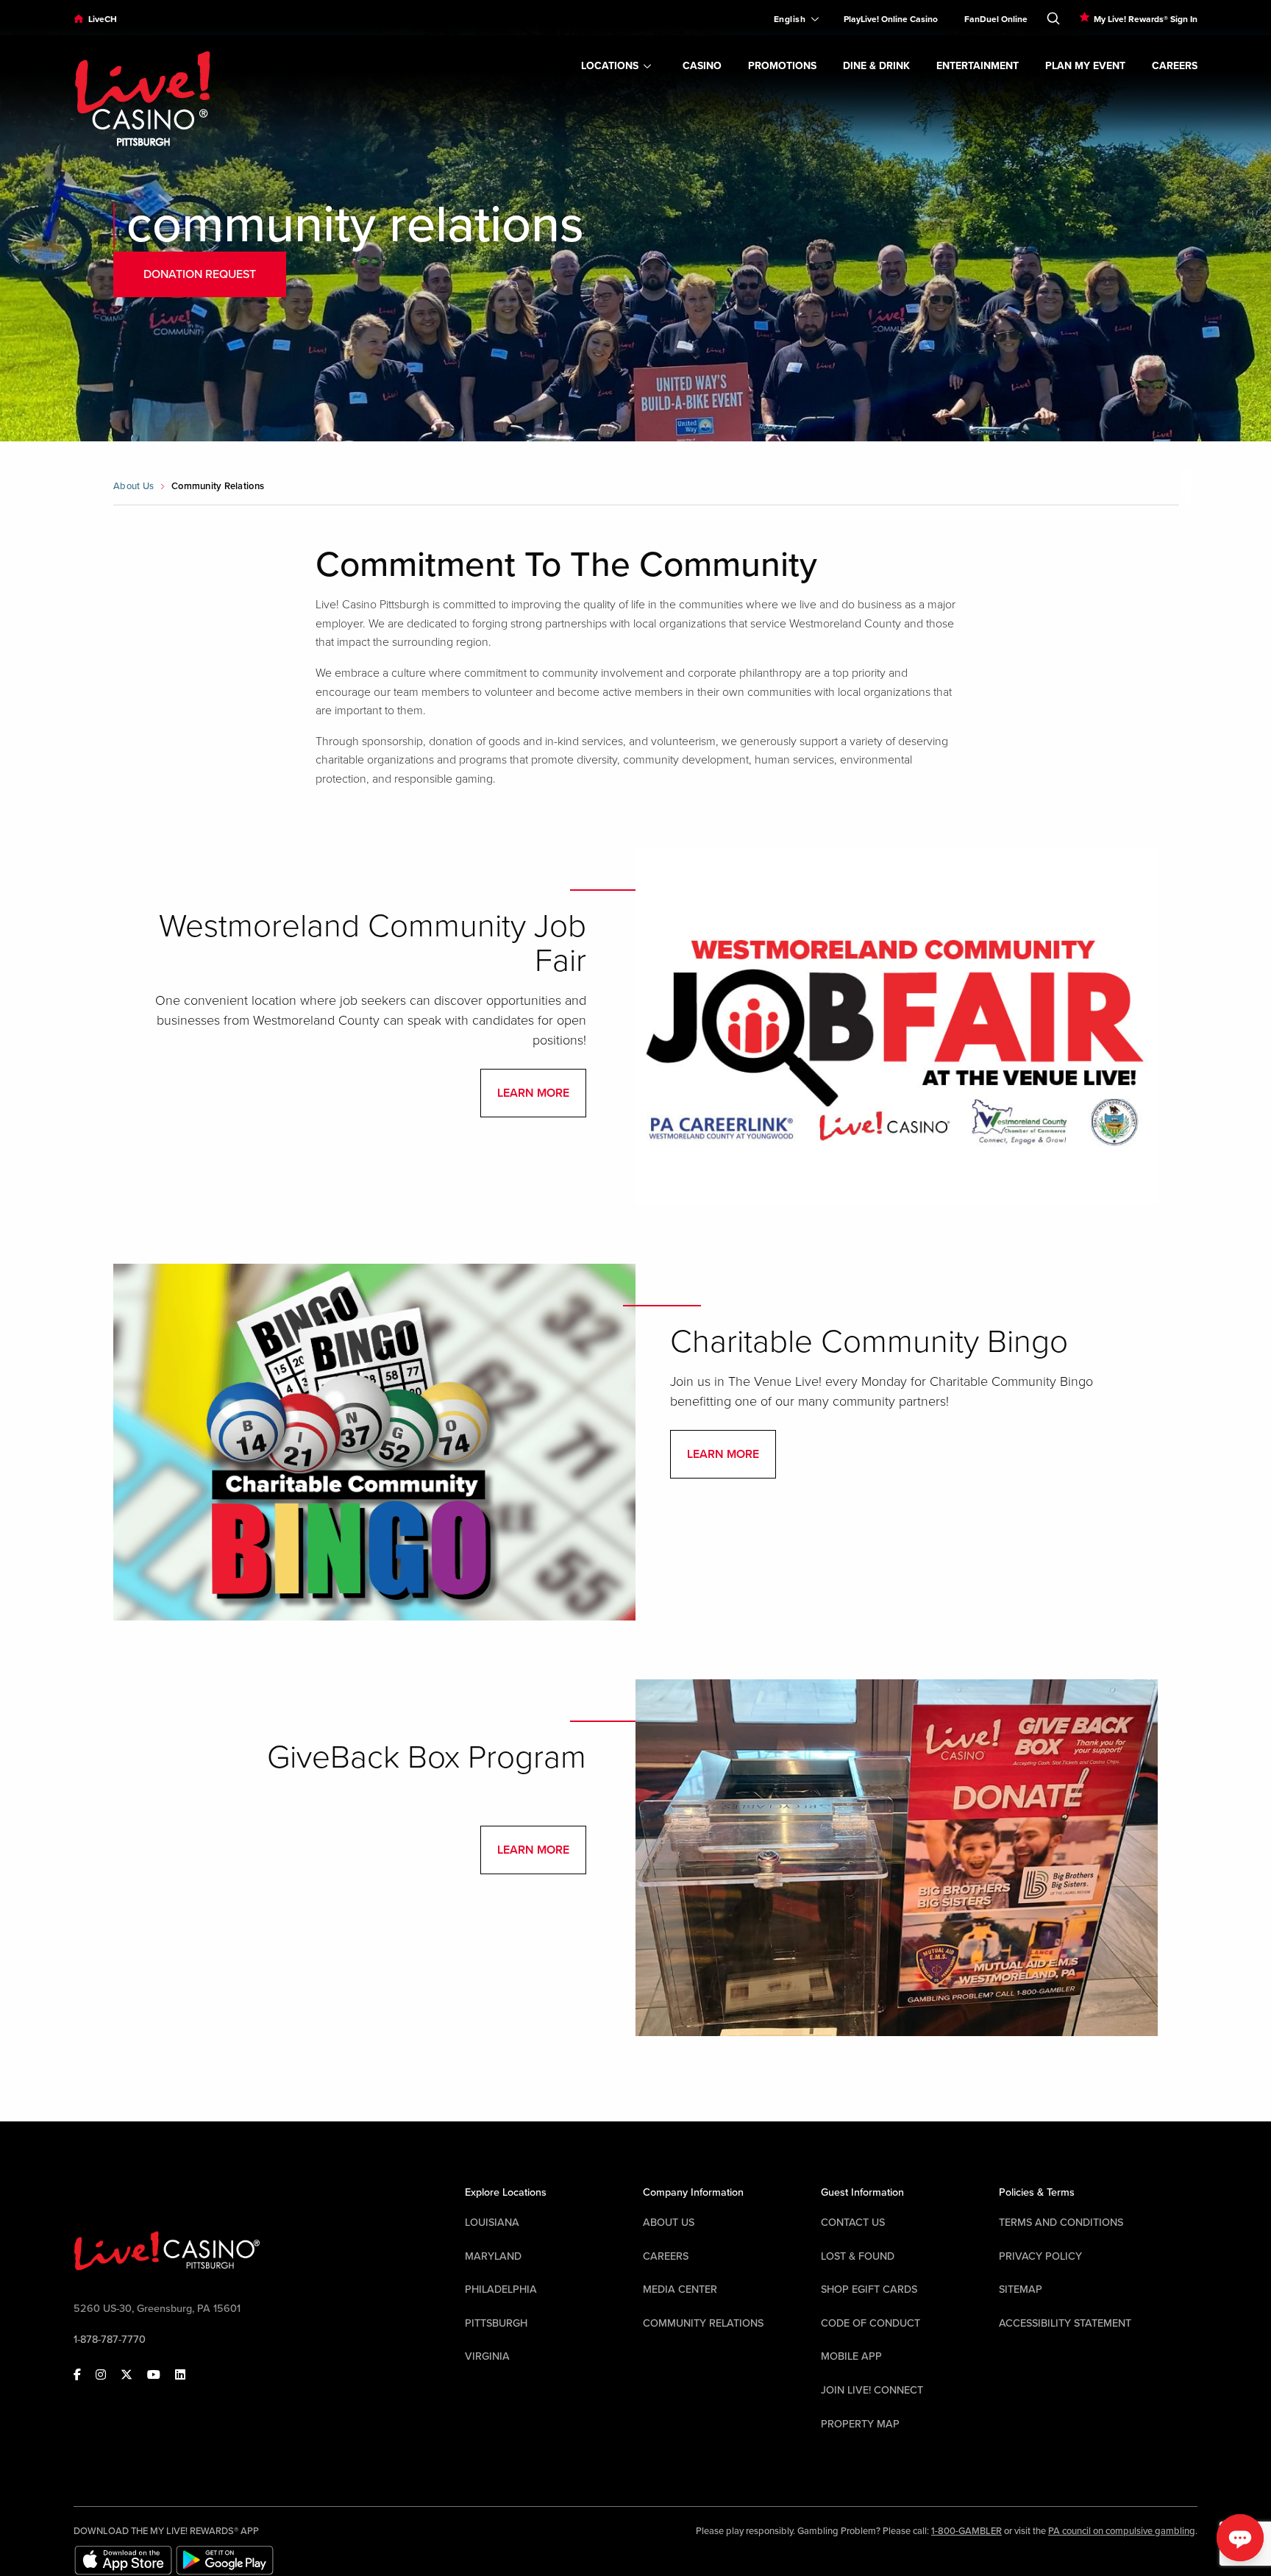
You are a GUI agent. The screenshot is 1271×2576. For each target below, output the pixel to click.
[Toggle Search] (1053, 15)
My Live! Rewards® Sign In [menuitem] (1146, 19)
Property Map (860, 2424)
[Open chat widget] (1240, 2538)
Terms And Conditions (1061, 2223)
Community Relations (703, 2323)
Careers (666, 2256)
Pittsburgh (496, 2323)
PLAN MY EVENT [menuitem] (1085, 66)
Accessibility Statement (1065, 2323)
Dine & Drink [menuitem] (876, 66)
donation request (200, 274)
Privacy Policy (1040, 2256)
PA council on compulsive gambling (1122, 2531)
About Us (133, 486)
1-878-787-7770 (110, 2340)
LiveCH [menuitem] (103, 19)
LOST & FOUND (858, 2256)
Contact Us (853, 2223)
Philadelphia (501, 2289)
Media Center (680, 2289)
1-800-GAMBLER (966, 2531)
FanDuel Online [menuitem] (996, 19)
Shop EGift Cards (869, 2289)
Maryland (493, 2256)
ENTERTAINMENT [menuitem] (978, 66)
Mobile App (851, 2356)
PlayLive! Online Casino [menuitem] (891, 19)
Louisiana (492, 2223)
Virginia (487, 2356)
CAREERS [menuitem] (1175, 66)
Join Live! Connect (872, 2390)
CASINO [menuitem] (702, 66)
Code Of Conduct (871, 2323)
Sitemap (1021, 2289)
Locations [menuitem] (610, 66)
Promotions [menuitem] (782, 66)
